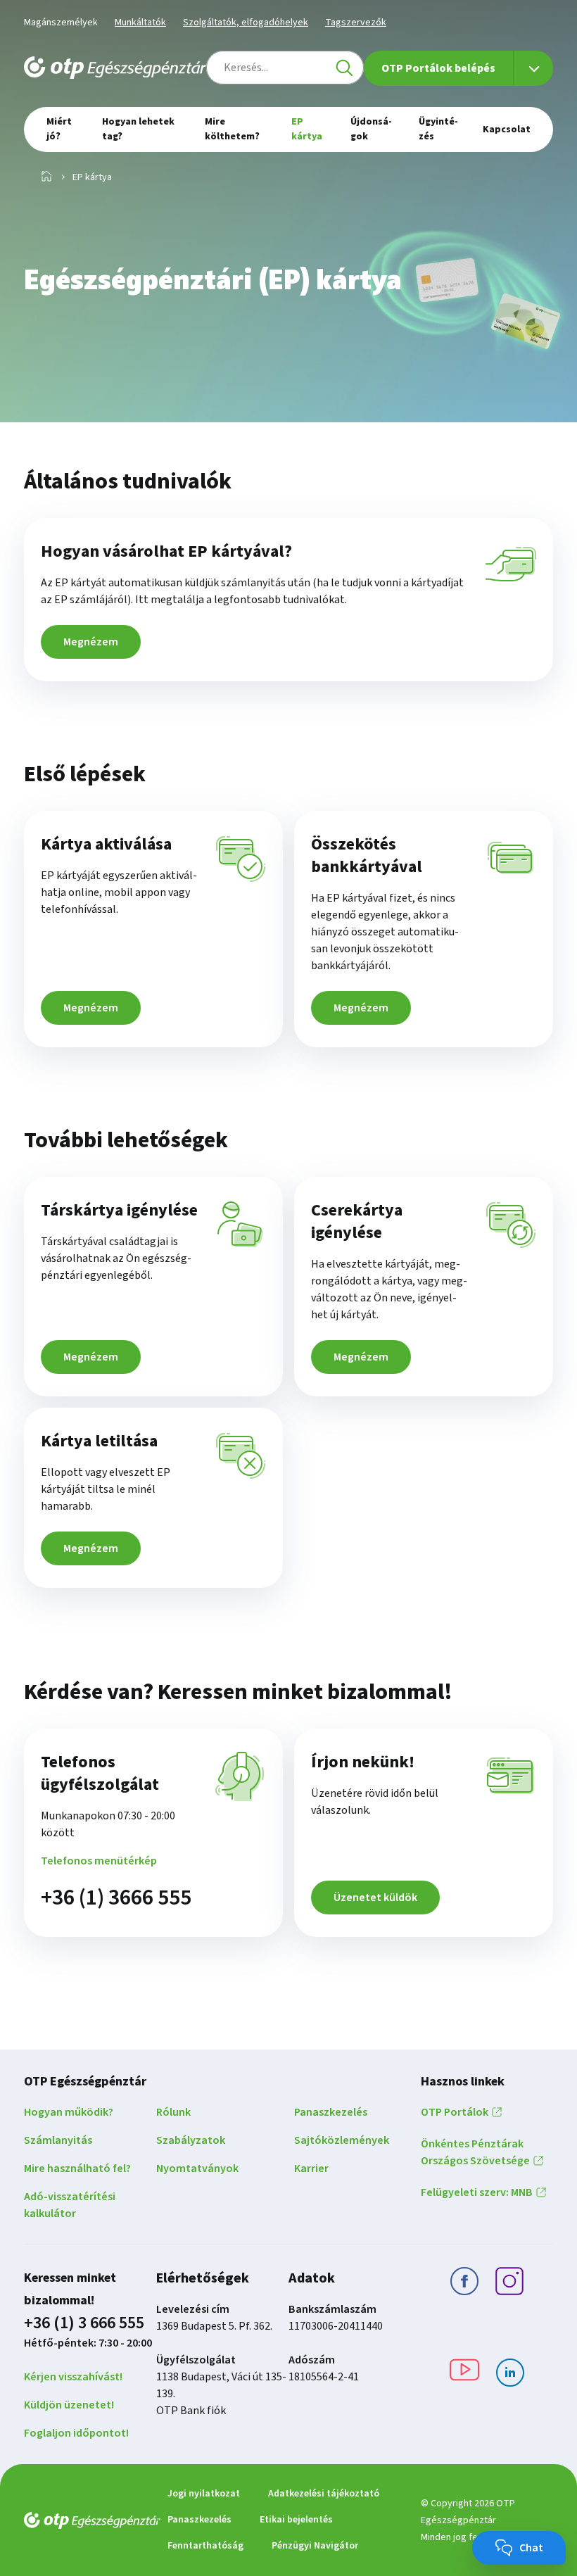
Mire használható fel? (77, 2168)
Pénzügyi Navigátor (315, 2546)
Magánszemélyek (61, 23)
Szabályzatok (191, 2140)
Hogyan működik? (69, 2112)
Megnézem (91, 642)
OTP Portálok (455, 2112)
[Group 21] (510, 2375)
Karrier (311, 2168)
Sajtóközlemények (342, 2140)
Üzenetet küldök (375, 1898)
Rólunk (173, 2112)
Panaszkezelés (331, 2112)
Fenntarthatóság (205, 2546)
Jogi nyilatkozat (204, 2494)
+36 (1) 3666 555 (116, 1898)
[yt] (464, 2372)
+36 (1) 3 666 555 (84, 2323)
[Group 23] (464, 2284)
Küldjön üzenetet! (69, 2405)
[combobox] (285, 68)
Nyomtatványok (197, 2168)
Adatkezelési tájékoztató (324, 2494)
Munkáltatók (140, 23)
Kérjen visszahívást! (73, 2377)
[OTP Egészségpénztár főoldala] (115, 68)
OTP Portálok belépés (438, 68)
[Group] (509, 2284)
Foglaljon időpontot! (76, 2433)
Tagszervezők (356, 23)
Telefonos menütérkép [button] (99, 1861)
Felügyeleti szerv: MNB (477, 2192)
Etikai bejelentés (296, 2520)
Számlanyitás (58, 2140)
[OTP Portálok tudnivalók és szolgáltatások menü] (533, 68)
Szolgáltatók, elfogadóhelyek (246, 23)
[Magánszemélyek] (46, 177)
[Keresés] (344, 68)
